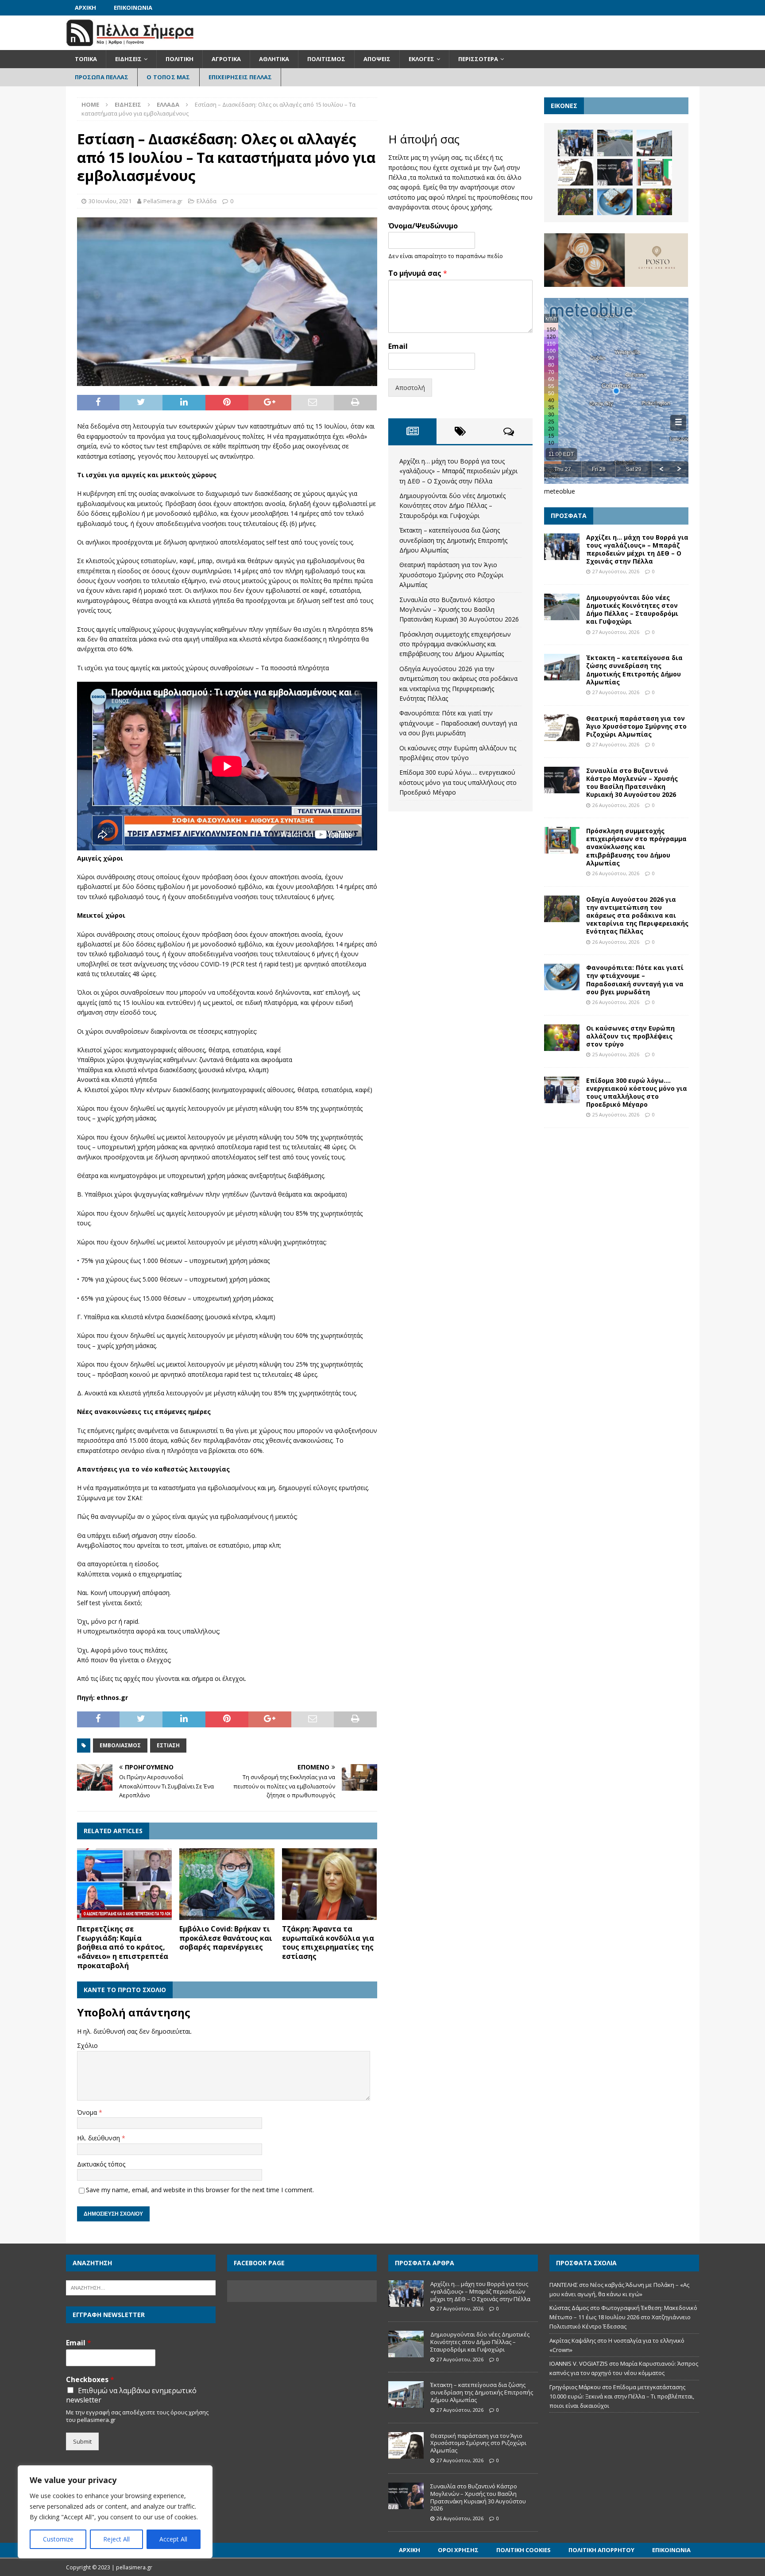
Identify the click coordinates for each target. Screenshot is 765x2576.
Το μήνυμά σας (418, 273)
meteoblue (560, 491)
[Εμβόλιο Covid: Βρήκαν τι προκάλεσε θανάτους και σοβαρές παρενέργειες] (227, 1884)
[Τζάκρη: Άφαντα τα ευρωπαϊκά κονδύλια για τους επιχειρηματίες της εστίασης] (330, 1884)
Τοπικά (86, 59)
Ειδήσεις (128, 59)
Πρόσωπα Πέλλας (102, 77)
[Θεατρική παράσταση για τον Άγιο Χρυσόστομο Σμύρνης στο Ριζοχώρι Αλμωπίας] (576, 172)
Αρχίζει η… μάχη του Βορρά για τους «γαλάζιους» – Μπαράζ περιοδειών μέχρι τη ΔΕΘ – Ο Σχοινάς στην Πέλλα (458, 471)
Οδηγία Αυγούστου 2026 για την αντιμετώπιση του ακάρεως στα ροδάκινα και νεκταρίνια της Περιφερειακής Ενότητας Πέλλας (637, 915)
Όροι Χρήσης (458, 2550)
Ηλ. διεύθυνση (99, 2138)
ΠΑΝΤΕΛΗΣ (564, 2285)
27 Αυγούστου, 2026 (616, 571)
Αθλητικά (274, 59)
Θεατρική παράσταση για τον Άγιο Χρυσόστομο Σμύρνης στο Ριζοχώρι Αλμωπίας (451, 575)
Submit (82, 2441)
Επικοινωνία (133, 8)
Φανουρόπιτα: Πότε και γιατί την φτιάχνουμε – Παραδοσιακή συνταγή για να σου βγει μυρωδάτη (458, 723)
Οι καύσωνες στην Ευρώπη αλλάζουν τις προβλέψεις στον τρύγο (630, 1036)
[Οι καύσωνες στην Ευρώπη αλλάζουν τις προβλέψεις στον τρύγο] (654, 202)
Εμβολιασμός (120, 1745)
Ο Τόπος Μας (168, 77)
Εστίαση (168, 1745)
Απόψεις (377, 59)
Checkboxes (90, 2380)
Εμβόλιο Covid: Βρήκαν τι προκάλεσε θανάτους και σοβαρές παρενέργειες (226, 1938)
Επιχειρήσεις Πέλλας (240, 77)
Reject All (116, 2539)
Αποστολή (410, 388)
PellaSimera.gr (163, 201)
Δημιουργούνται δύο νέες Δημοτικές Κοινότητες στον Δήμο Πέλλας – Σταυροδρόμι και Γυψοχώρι (452, 506)
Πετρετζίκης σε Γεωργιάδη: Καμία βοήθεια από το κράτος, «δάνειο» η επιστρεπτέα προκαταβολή (123, 1947)
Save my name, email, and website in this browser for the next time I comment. (200, 2190)
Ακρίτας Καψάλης (573, 2340)
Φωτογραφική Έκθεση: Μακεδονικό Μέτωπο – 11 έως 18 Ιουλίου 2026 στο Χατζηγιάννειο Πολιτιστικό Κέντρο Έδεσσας (623, 2317)
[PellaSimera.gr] (130, 45)
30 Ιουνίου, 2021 (110, 201)
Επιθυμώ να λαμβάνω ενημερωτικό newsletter (131, 2395)
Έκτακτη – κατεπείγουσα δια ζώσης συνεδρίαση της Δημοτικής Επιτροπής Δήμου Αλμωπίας (453, 540)
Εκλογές (421, 59)
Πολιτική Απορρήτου (601, 2550)
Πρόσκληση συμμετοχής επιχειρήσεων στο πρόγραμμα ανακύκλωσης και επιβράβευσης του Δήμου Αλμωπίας (455, 644)
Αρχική (85, 8)
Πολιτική (180, 59)
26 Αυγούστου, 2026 (616, 805)
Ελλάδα (207, 201)
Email (398, 346)
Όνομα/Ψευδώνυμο (423, 226)
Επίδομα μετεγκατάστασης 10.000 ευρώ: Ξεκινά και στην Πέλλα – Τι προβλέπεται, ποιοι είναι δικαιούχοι (622, 2396)
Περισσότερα (478, 59)
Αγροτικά (226, 59)
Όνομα (88, 2112)
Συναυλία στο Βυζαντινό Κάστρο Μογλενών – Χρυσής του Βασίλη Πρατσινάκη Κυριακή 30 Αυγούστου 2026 (459, 610)
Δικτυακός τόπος (101, 2164)
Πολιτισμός (326, 59)
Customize (58, 2539)
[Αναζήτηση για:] (141, 2287)
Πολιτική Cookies (524, 2550)
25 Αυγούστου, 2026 (616, 1054)
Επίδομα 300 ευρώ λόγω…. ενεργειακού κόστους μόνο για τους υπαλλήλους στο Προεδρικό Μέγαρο (458, 782)
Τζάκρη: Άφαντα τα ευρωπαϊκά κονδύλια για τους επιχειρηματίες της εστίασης (328, 1943)
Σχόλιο (87, 2045)
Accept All (173, 2539)
